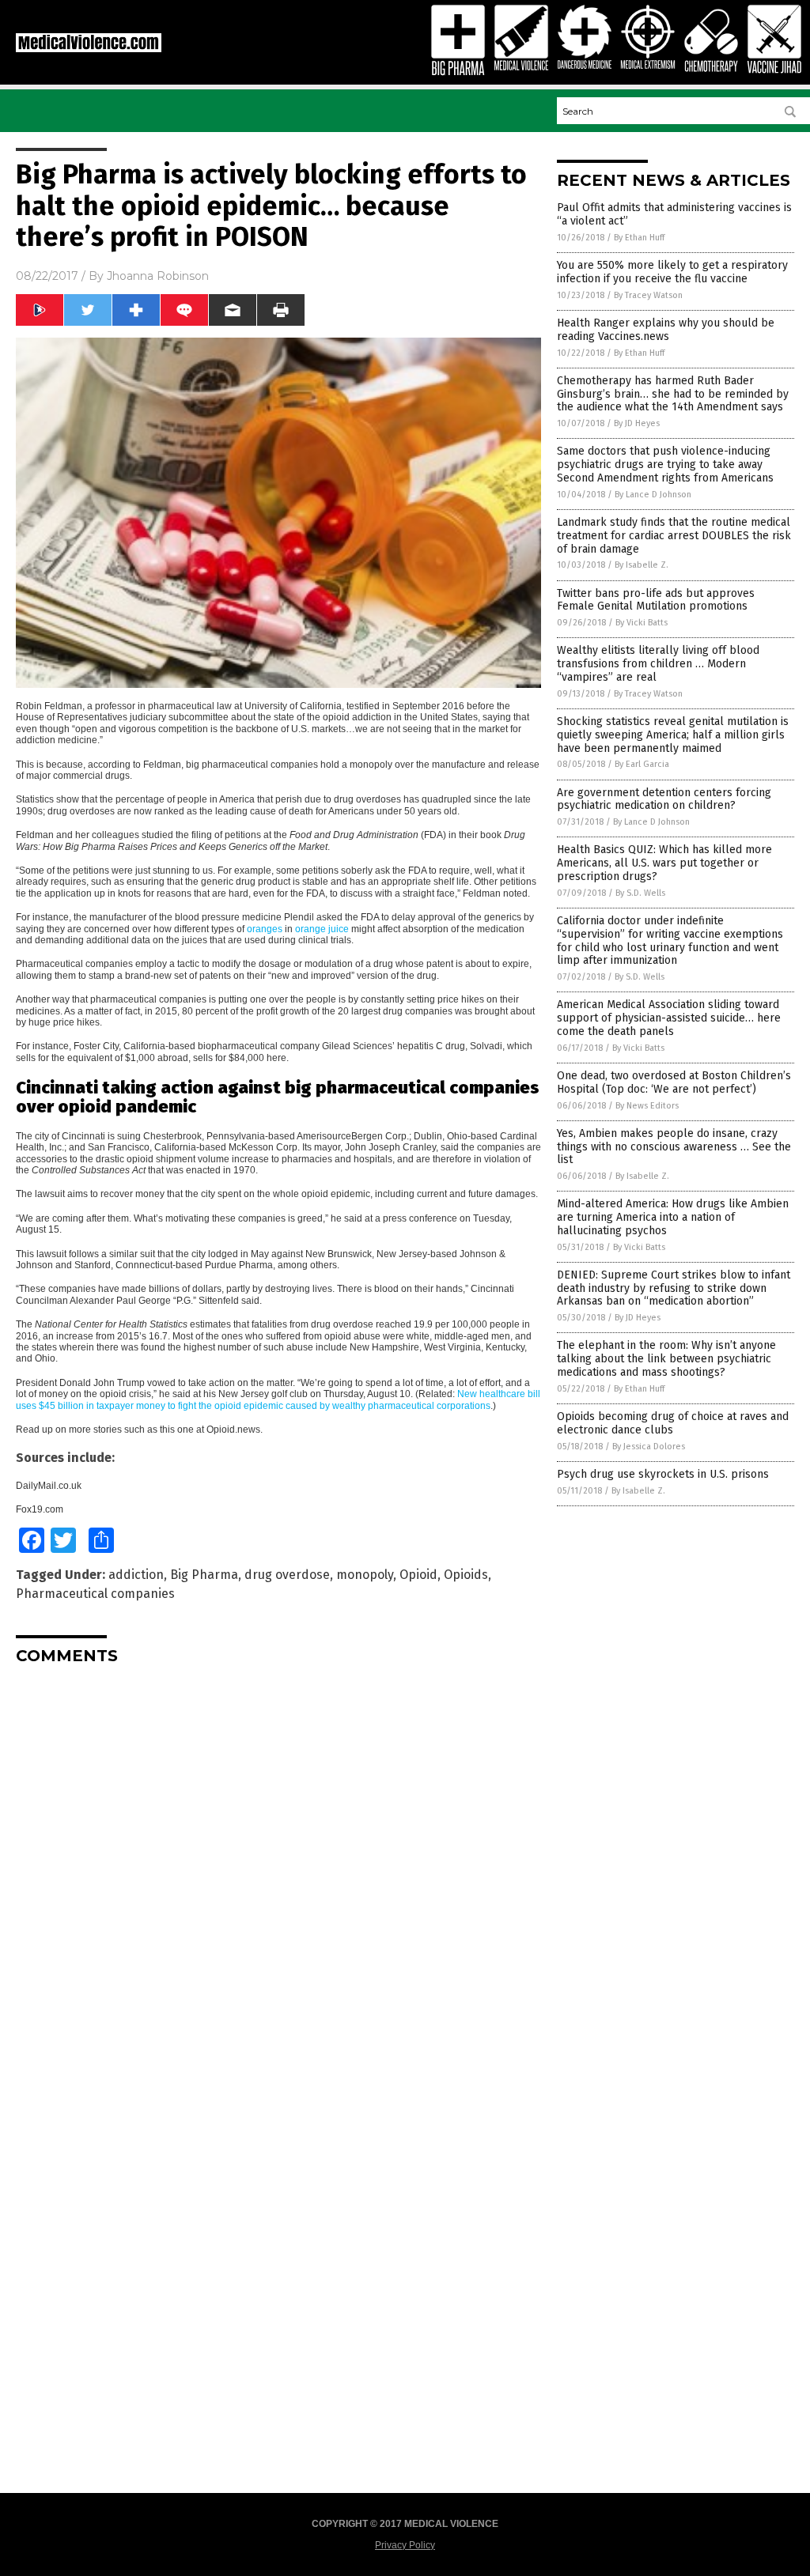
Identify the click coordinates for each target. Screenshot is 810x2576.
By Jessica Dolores (649, 1447)
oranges (265, 929)
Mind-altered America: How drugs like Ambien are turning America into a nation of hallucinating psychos (673, 1217)
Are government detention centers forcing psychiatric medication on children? (664, 799)
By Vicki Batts (642, 623)
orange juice (322, 929)
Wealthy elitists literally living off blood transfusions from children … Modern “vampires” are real (658, 664)
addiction (136, 1575)
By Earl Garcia (642, 764)
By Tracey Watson (648, 295)
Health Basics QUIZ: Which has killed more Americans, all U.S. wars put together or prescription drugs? (664, 863)
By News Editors (647, 1106)
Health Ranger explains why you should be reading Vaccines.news (666, 330)
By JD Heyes (637, 423)
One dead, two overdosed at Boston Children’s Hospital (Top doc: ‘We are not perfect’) (674, 1082)
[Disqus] (278, 1875)
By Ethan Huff (639, 238)
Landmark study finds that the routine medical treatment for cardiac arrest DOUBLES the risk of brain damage (674, 536)
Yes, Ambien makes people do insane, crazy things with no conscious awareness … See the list (674, 1147)
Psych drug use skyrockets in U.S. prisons (663, 1474)
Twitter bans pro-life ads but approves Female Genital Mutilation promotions (656, 600)
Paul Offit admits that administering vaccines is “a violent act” (674, 214)
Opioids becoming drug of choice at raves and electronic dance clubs (673, 1423)
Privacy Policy (405, 2545)
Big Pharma (204, 1575)
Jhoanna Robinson (158, 276)
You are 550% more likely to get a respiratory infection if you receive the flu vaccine (672, 272)
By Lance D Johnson (653, 495)
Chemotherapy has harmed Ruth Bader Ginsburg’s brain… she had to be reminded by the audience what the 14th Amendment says (673, 394)
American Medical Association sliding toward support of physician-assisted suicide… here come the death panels (669, 1018)
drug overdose (287, 1575)
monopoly (365, 1575)
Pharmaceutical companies (95, 1594)
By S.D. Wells (640, 893)
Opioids (466, 1575)
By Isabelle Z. (642, 565)
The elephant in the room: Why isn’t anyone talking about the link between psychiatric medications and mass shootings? (666, 1359)
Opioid (418, 1575)
